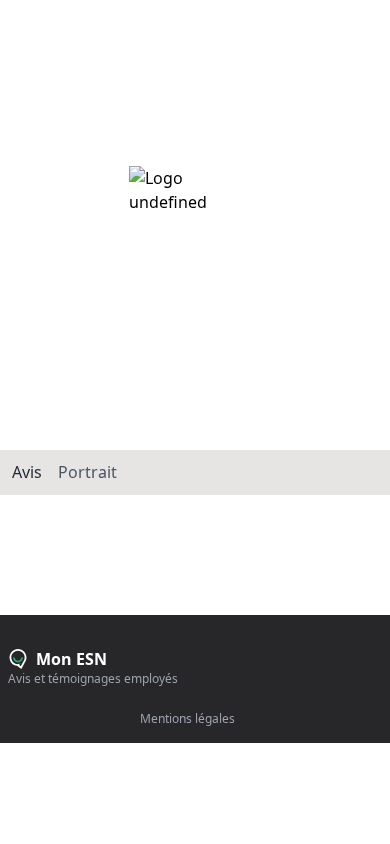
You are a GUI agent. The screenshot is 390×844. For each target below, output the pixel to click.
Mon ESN (43, 14)
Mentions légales (187, 719)
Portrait (87, 472)
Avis (27, 472)
